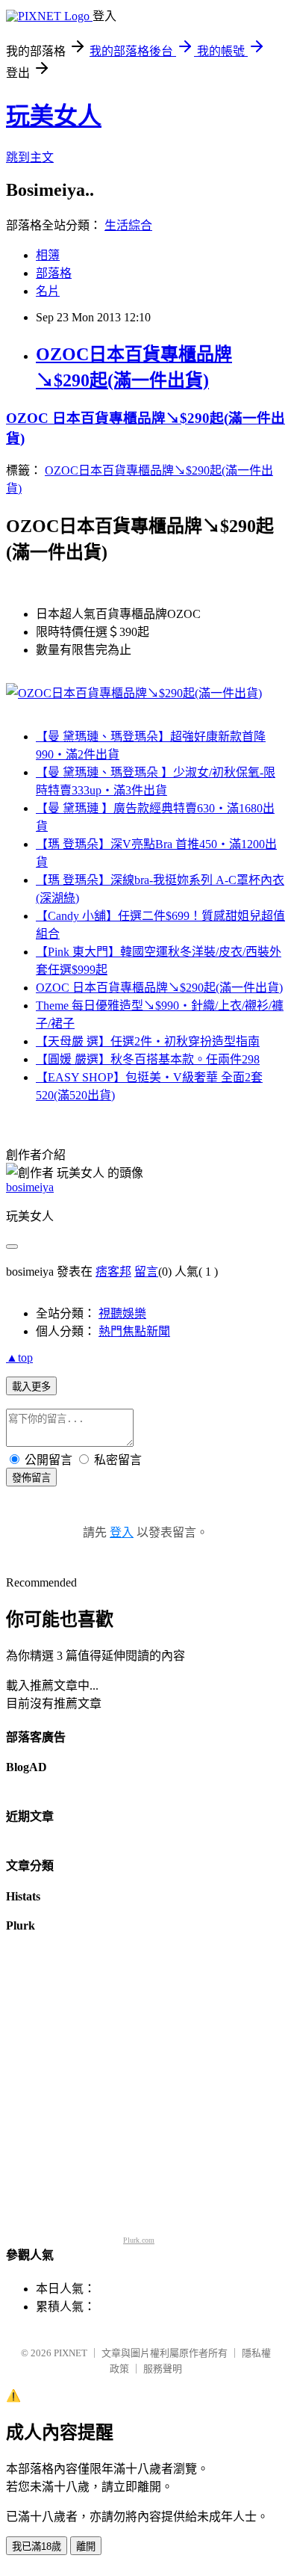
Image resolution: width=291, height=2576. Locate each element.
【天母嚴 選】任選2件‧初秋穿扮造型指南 (148, 1041)
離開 (86, 2546)
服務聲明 (163, 2369)
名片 (48, 291)
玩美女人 (54, 116)
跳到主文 (30, 157)
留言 (146, 1272)
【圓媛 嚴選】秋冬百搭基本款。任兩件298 (148, 1059)
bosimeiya (30, 1187)
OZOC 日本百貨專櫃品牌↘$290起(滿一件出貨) (159, 988)
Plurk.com (139, 2240)
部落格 (54, 273)
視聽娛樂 (122, 1313)
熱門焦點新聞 (134, 1331)
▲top (19, 1358)
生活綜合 (128, 225)
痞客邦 (113, 1272)
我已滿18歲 (37, 2546)
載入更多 (31, 1387)
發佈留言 (31, 1478)
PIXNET (71, 2353)
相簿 (48, 255)
